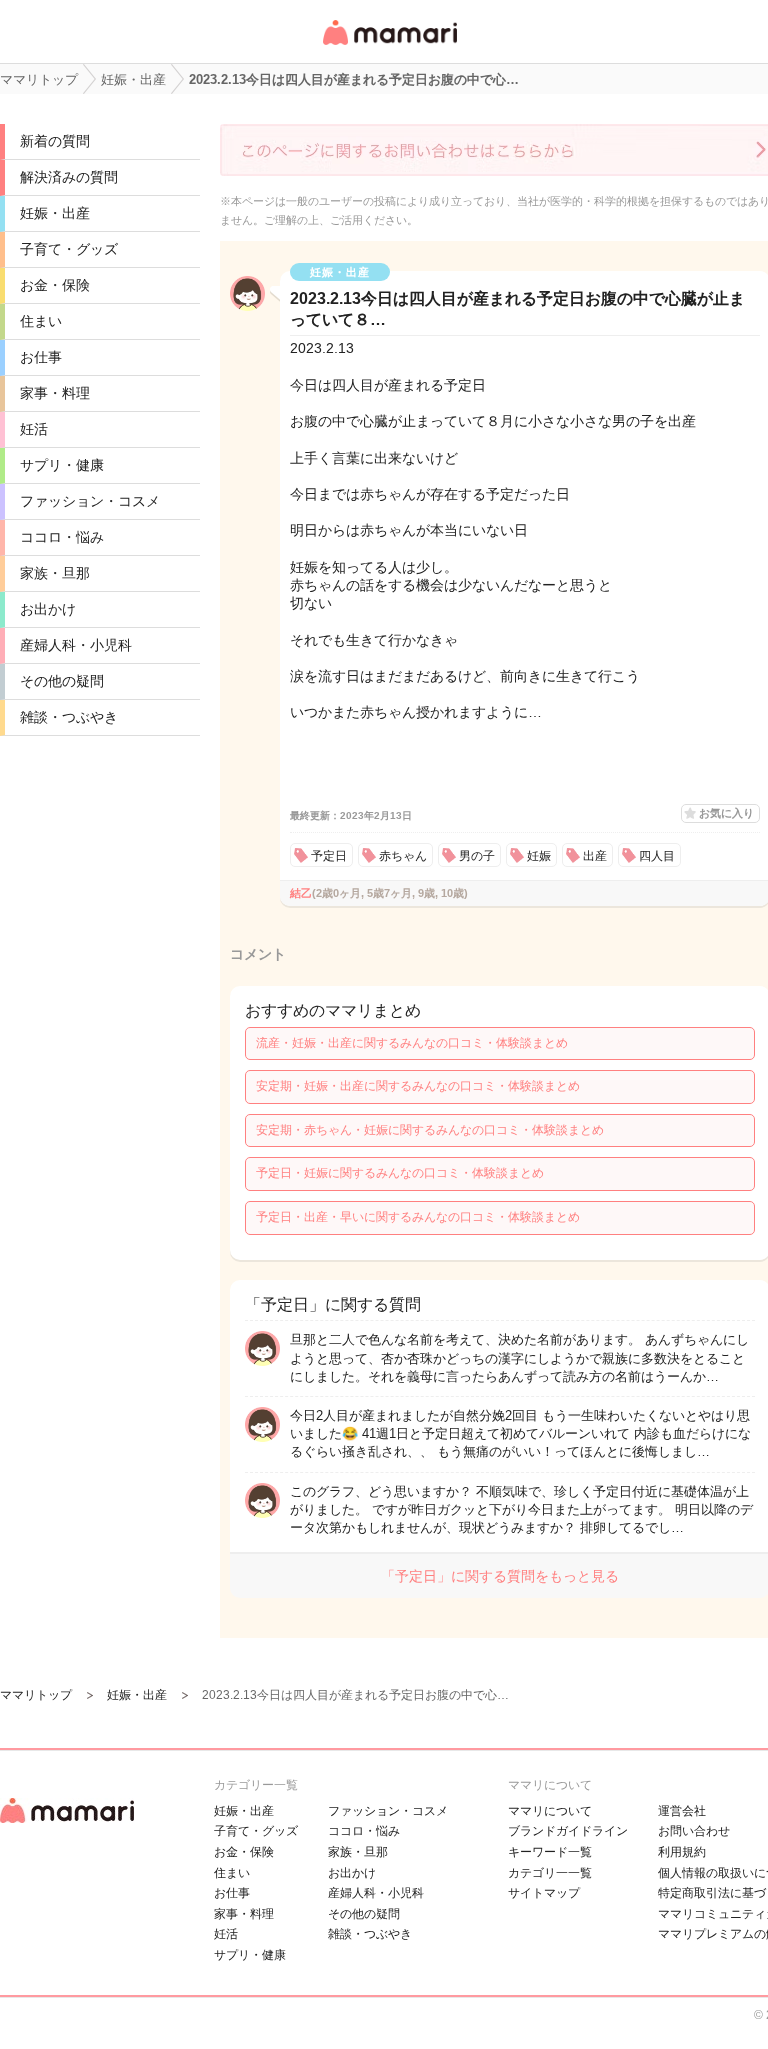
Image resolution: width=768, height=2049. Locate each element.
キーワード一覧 (550, 1852)
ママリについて (550, 1811)
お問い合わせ (694, 1831)
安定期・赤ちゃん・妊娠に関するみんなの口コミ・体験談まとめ (430, 1130)
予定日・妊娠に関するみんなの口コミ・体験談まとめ (400, 1173)
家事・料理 (55, 393)
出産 (595, 856)
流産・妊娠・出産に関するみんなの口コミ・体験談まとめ (412, 1043)
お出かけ (48, 609)
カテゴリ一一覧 (550, 1873)
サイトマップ (544, 1893)
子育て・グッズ (69, 249)
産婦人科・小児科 (76, 645)
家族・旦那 (55, 573)
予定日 (329, 856)
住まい (41, 321)
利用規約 (682, 1852)
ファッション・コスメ (90, 501)
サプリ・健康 (62, 465)
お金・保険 (55, 285)
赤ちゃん (403, 856)
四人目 (657, 856)
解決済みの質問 (69, 177)
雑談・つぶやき (69, 717)
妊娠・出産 (55, 213)
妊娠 (539, 856)
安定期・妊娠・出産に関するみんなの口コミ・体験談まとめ (418, 1086)
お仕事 (41, 357)
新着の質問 (55, 141)
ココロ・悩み (62, 537)
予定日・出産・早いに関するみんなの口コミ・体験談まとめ (418, 1217)
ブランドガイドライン (568, 1831)
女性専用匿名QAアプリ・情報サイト (389, 46)
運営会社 (682, 1811)
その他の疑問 (62, 681)
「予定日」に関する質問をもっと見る (500, 1576)
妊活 (34, 429)
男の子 (477, 856)
